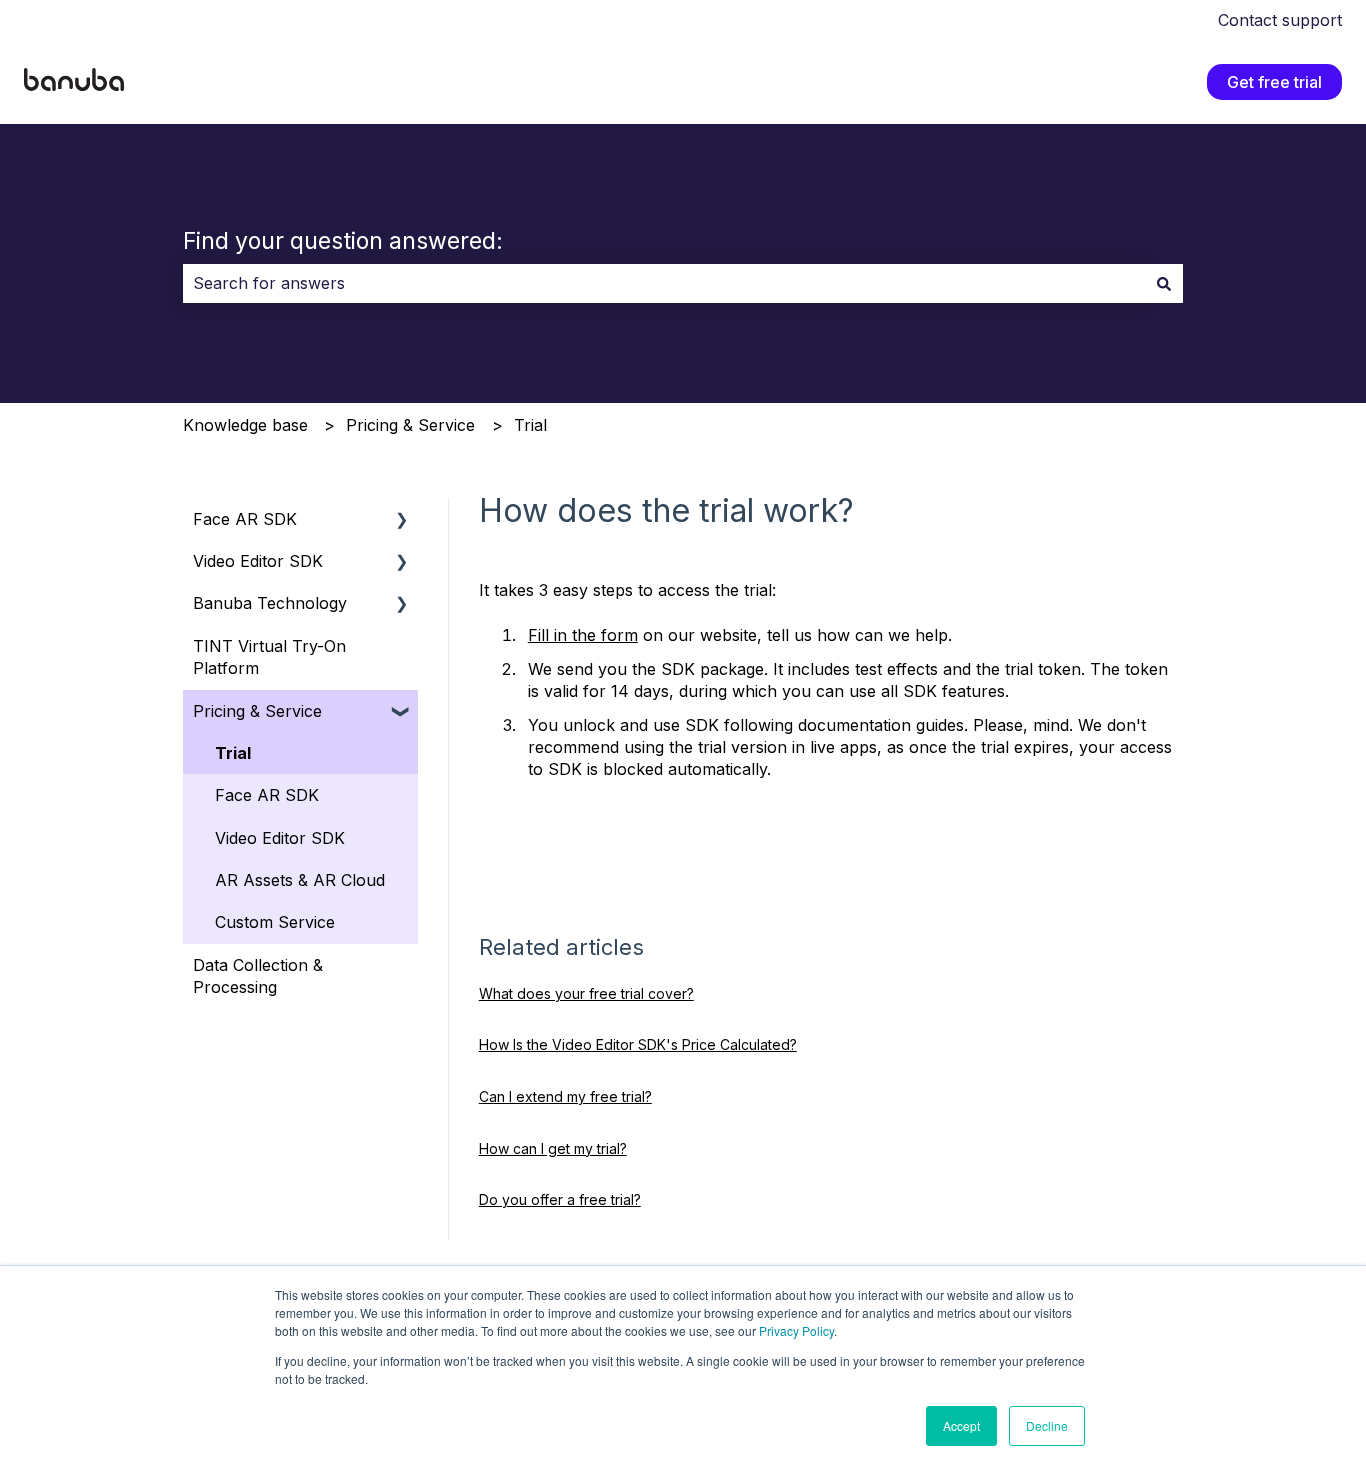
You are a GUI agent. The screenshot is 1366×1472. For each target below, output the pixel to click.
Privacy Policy (796, 1330)
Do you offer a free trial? (560, 1199)
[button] (402, 520)
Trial (530, 425)
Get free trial (1274, 82)
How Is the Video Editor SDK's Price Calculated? (638, 1044)
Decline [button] (1047, 1425)
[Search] (1164, 283)
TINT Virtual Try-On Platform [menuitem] (269, 657)
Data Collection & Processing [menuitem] (258, 976)
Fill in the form (583, 635)
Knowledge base (245, 425)
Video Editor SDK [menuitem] (258, 561)
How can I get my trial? (553, 1148)
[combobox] (664, 283)
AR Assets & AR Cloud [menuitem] (300, 880)
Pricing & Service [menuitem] (257, 711)
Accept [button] (961, 1425)
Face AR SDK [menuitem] (245, 519)
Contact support (1280, 20)
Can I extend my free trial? (565, 1096)
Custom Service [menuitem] (275, 922)
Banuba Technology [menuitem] (270, 603)
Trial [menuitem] (233, 753)
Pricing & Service (410, 425)
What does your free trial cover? (586, 993)
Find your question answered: (343, 241)
